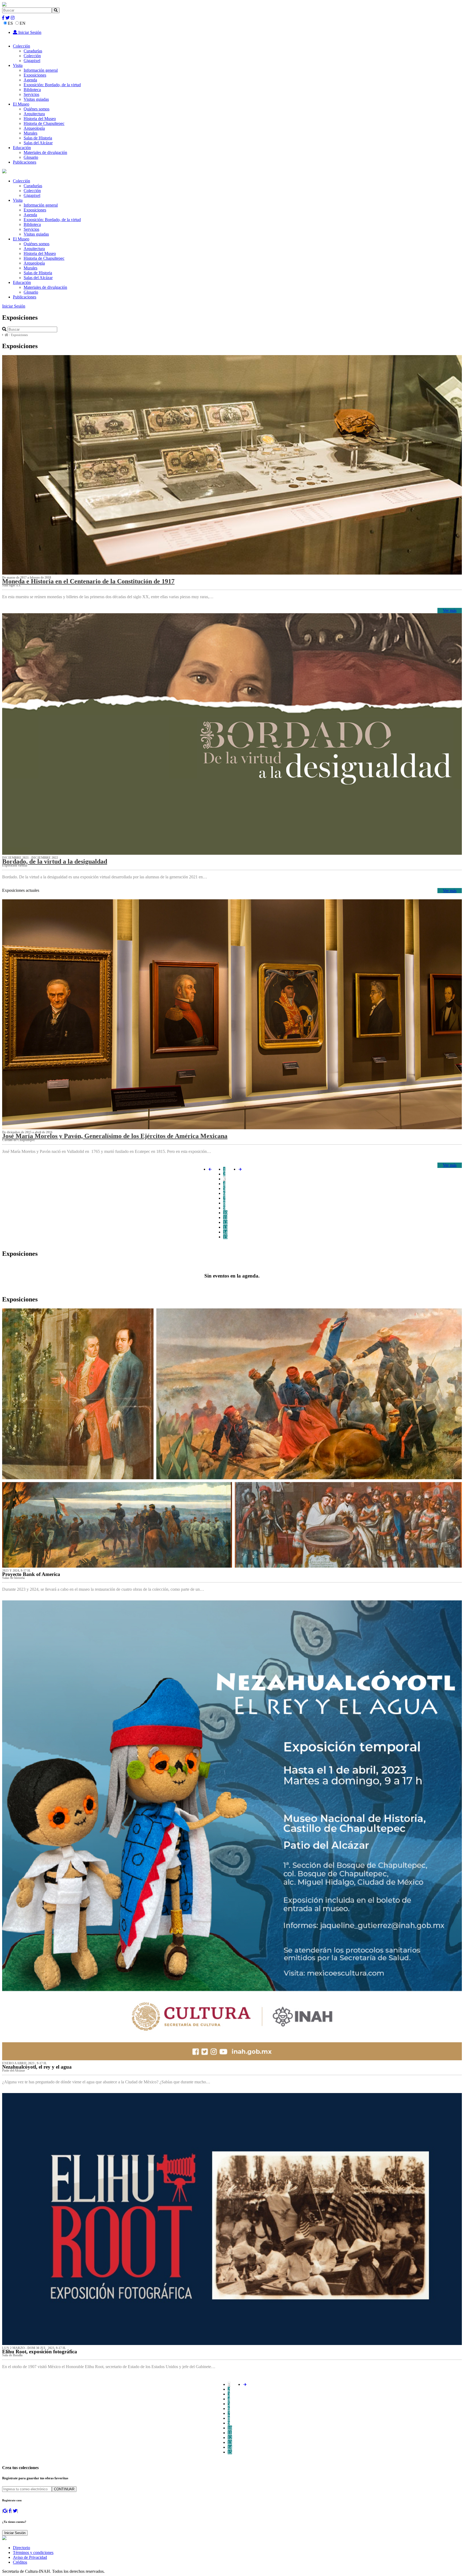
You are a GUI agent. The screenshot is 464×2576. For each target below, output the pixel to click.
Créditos (20, 2562)
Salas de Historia (38, 138)
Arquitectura (34, 114)
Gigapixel (32, 61)
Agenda (30, 80)
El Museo (21, 104)
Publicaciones (25, 162)
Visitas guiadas (36, 99)
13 (225, 1227)
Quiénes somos (37, 109)
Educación (22, 148)
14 (225, 1232)
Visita (18, 65)
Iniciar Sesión (29, 32)
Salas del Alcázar (38, 143)
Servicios (31, 94)
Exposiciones (35, 75)
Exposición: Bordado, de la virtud (52, 85)
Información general (41, 70)
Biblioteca (32, 90)
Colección (21, 46)
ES (10, 23)
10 (225, 1213)
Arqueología (34, 128)
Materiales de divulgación (45, 152)
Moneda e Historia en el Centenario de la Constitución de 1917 (88, 581)
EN (23, 23)
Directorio (21, 2548)
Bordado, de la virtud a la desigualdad (55, 861)
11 (225, 1217)
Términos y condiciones (33, 2552)
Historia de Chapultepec (44, 123)
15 (225, 1237)
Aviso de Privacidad (30, 2557)
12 (225, 1222)
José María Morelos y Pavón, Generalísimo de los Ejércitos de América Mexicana (115, 1136)
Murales (30, 133)
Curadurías (33, 51)
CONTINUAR (64, 2489)
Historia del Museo (40, 119)
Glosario (31, 157)
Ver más (450, 610)
